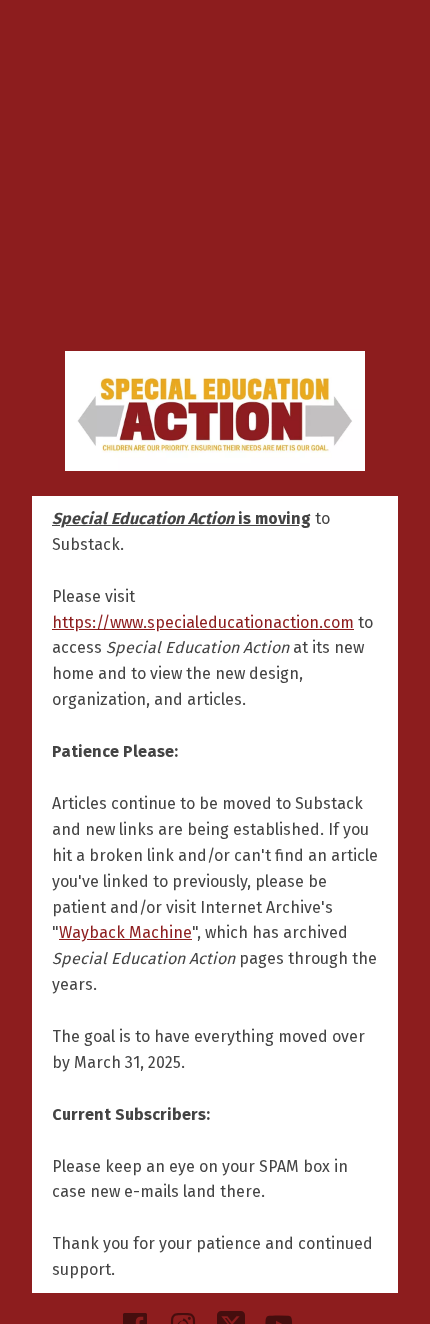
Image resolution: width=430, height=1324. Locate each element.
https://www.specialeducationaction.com (203, 622)
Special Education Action (215, 411)
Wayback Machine (125, 932)
